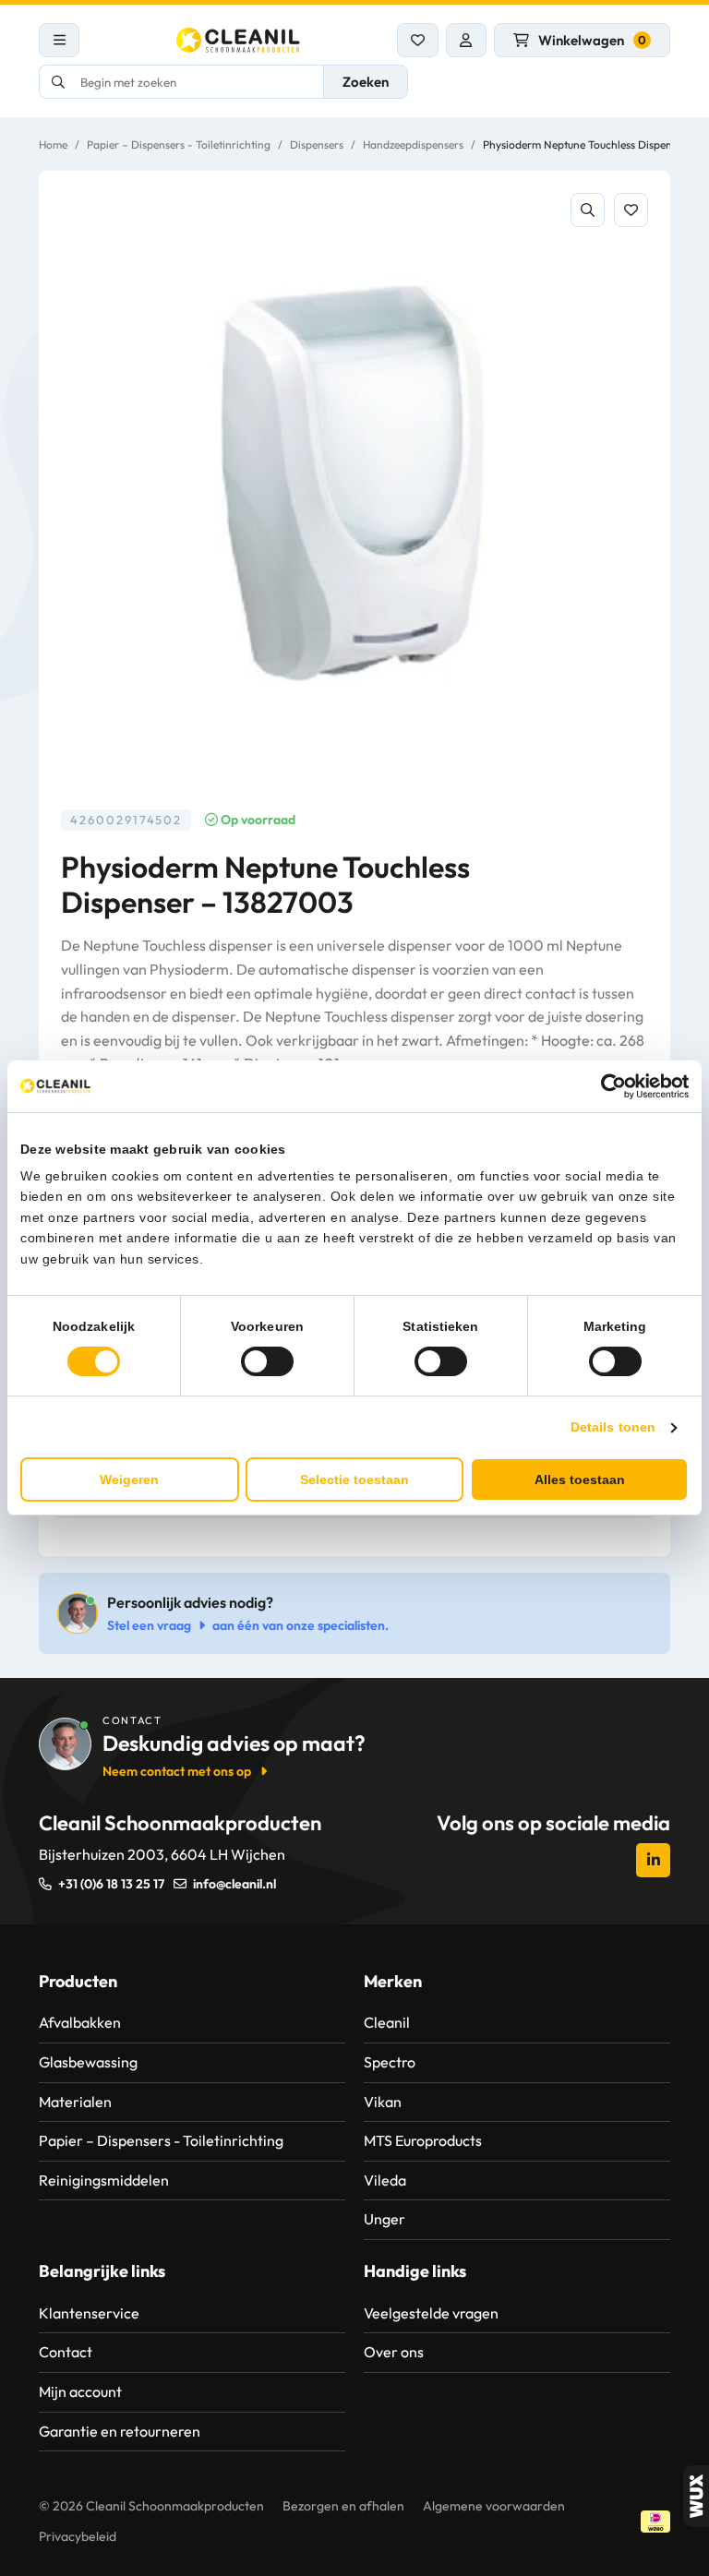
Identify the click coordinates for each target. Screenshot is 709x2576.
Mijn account (80, 2391)
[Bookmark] (631, 210)
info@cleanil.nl (234, 1884)
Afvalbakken (80, 2022)
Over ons (394, 2352)
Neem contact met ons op (177, 1771)
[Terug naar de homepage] (238, 40)
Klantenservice (89, 2313)
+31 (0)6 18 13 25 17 (111, 1884)
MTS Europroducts (423, 2140)
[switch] (267, 1361)
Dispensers (317, 144)
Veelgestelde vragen (431, 2313)
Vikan (383, 2102)
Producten (78, 1981)
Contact (66, 2352)
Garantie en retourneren (120, 2431)
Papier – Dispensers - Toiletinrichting (179, 144)
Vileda (385, 2180)
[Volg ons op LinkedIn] (653, 1860)
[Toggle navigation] (59, 40)
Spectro (390, 2062)
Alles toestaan (580, 1480)
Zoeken (366, 82)
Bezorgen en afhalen (343, 2506)
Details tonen (613, 1427)
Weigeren (129, 1480)
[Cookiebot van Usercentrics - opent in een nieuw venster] (608, 1086)
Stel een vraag (149, 1625)
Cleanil (387, 2022)
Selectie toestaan (354, 1480)
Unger (385, 2219)
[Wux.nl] (696, 2496)
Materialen (75, 2102)
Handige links (415, 2271)
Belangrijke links (102, 2271)
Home (53, 144)
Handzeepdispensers (413, 144)
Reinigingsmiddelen (104, 2180)
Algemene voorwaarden (494, 2506)
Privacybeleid (78, 2536)
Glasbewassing (88, 2062)
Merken (393, 1981)
